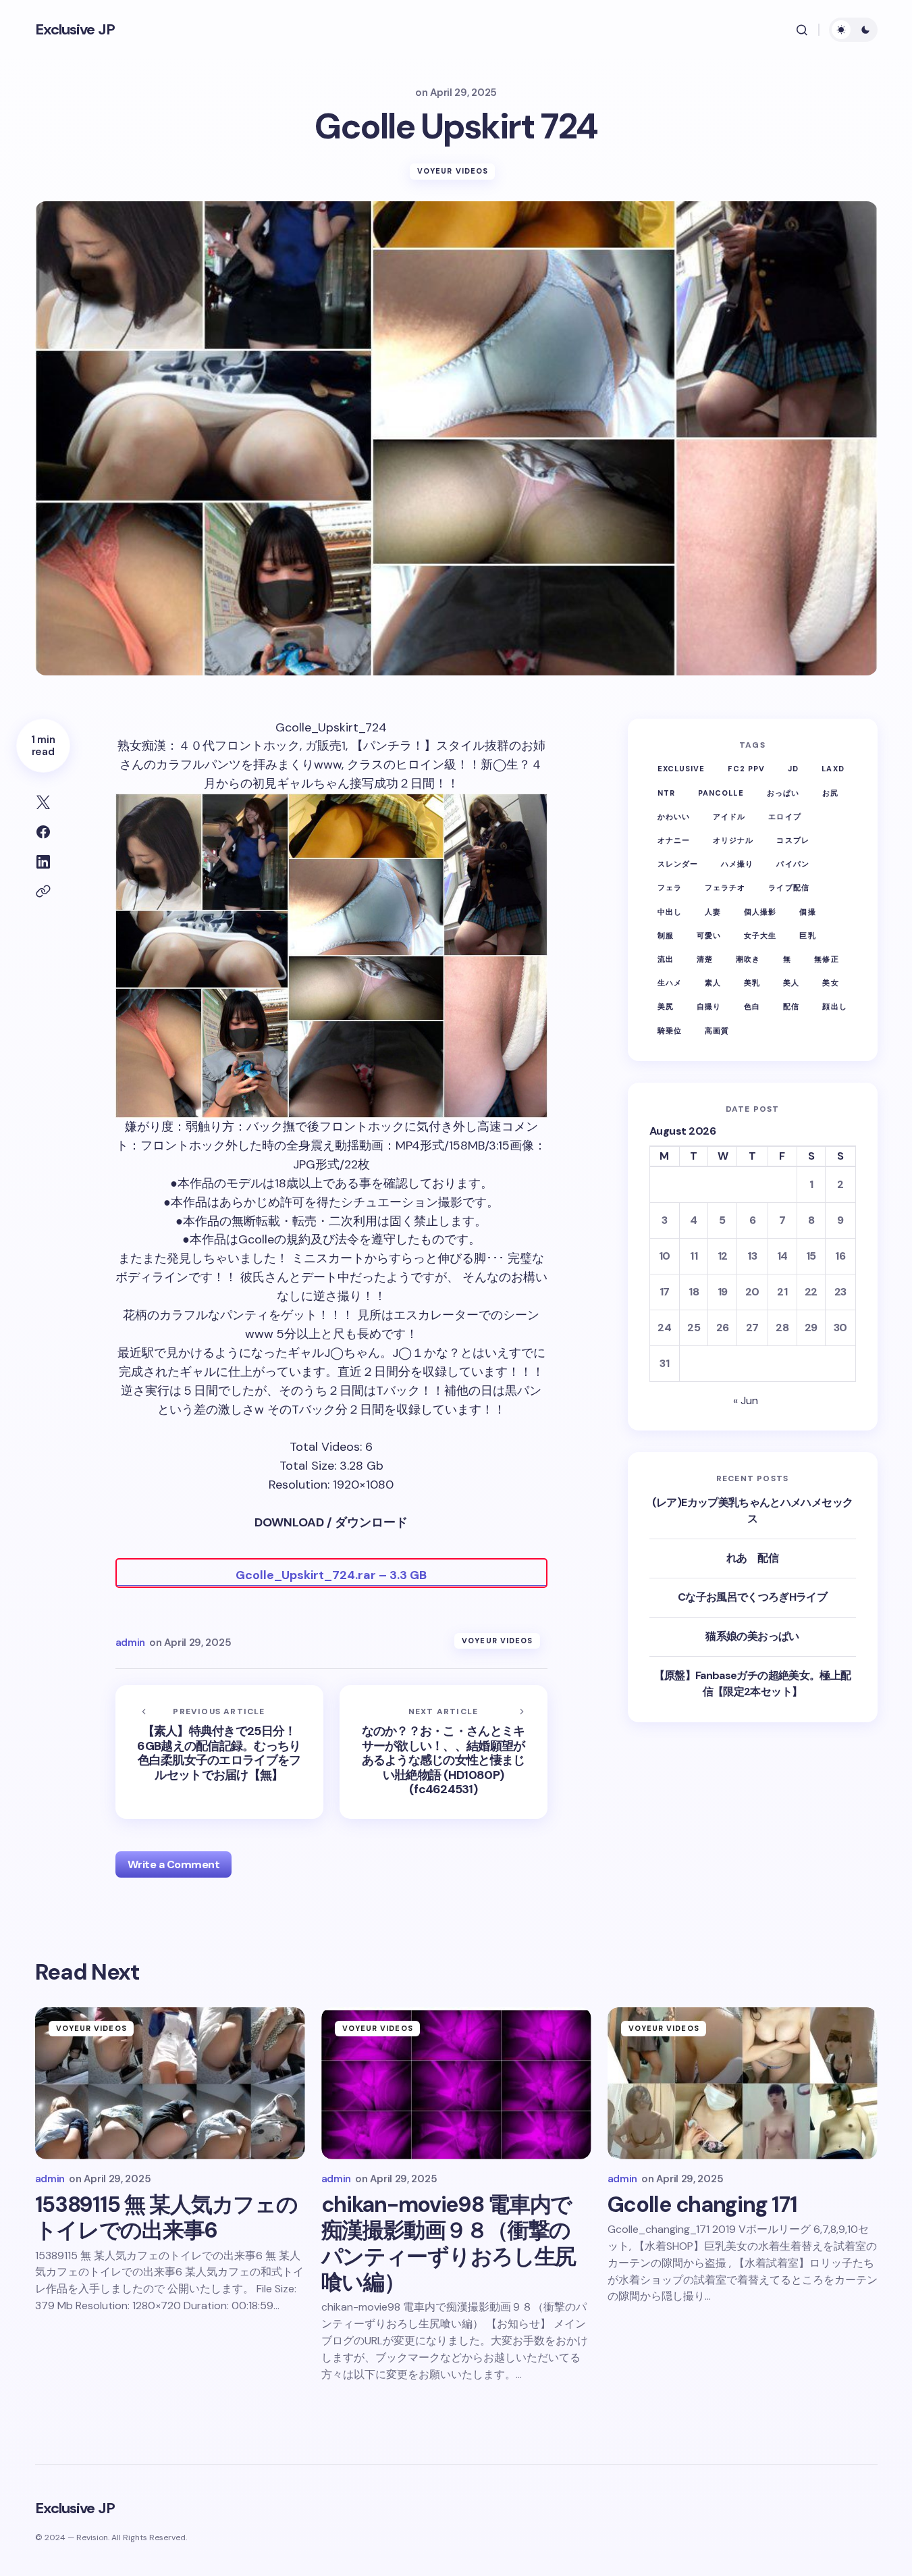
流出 (666, 958)
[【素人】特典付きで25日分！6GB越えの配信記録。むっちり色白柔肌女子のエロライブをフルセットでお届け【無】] (219, 1752)
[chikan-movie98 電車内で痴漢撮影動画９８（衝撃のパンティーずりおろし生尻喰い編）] (456, 2083)
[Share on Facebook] (43, 832)
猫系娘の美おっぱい (752, 1635)
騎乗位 (670, 1030)
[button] (802, 30)
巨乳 (807, 935)
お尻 (830, 792)
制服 (666, 935)
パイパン (793, 864)
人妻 (713, 911)
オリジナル (733, 840)
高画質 (717, 1030)
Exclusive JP (75, 29)
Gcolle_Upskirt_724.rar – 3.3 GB (331, 1575)
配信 (791, 1006)
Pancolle (721, 792)
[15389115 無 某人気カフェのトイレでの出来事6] (170, 2083)
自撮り (709, 1006)
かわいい (674, 816)
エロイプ (784, 816)
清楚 (705, 958)
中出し (670, 911)
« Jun (746, 1400)
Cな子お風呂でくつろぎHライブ (752, 1597)
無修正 (826, 958)
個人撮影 (760, 911)
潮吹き (748, 958)
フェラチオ (725, 887)
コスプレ (793, 840)
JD (793, 769)
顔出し (834, 1006)
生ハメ (670, 983)
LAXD (833, 769)
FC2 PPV (746, 769)
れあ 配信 (752, 1558)
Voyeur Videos (453, 171)
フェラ (670, 887)
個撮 (807, 911)
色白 (752, 1006)
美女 (830, 983)
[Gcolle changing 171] (743, 2083)
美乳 (752, 983)
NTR (666, 792)
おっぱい (783, 792)
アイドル (729, 816)
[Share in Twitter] (43, 802)
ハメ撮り (737, 864)
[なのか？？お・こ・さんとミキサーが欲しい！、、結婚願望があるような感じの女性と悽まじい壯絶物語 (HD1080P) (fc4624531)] (444, 1752)
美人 (791, 983)
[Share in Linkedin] (43, 862)
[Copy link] (43, 892)
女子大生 (760, 935)
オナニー (674, 840)
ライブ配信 (789, 887)
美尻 (666, 1006)
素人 (713, 983)
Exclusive (681, 769)
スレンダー (678, 864)
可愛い (709, 935)
